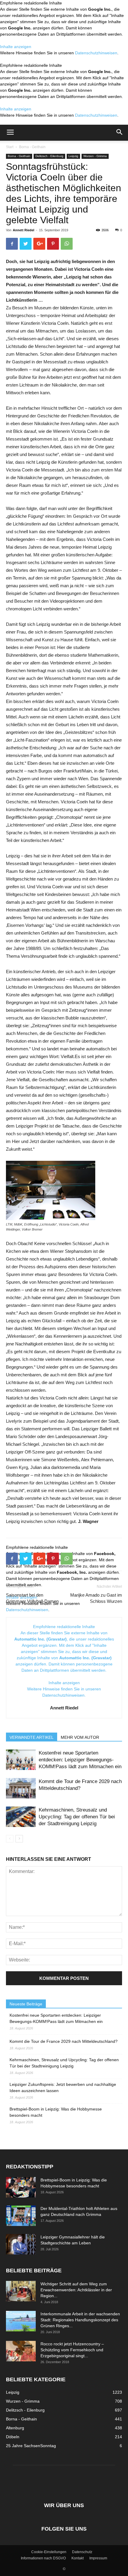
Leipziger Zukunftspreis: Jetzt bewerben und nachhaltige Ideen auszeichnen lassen (63, 2087)
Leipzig (73, 156)
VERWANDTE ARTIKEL (32, 1737)
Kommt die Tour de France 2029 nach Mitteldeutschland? (64, 2041)
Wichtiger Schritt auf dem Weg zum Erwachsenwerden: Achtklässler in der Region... (76, 2290)
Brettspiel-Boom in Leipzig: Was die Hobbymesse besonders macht (56, 2112)
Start (10, 147)
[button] (120, 133)
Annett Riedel (24, 230)
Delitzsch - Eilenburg (49, 156)
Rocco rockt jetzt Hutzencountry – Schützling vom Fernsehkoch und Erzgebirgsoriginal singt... (72, 2350)
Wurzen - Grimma (95, 156)
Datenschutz (82, 2552)
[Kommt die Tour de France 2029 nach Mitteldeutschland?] (21, 1788)
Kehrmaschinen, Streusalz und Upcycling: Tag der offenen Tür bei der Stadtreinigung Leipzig (77, 1817)
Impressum (98, 2558)
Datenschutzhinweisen (96, 53)
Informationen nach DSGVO (43, 2558)
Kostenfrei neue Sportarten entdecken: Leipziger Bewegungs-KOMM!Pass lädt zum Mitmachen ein (80, 1760)
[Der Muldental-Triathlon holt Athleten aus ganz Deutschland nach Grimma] (21, 2216)
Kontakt (78, 2558)
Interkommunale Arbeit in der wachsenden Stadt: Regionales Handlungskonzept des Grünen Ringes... (80, 2320)
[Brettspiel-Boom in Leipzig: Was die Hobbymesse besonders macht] (21, 2187)
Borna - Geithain (32, 147)
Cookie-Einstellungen (49, 2552)
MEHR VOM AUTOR (80, 1737)
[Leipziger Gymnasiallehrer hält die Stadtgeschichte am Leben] (21, 2244)
